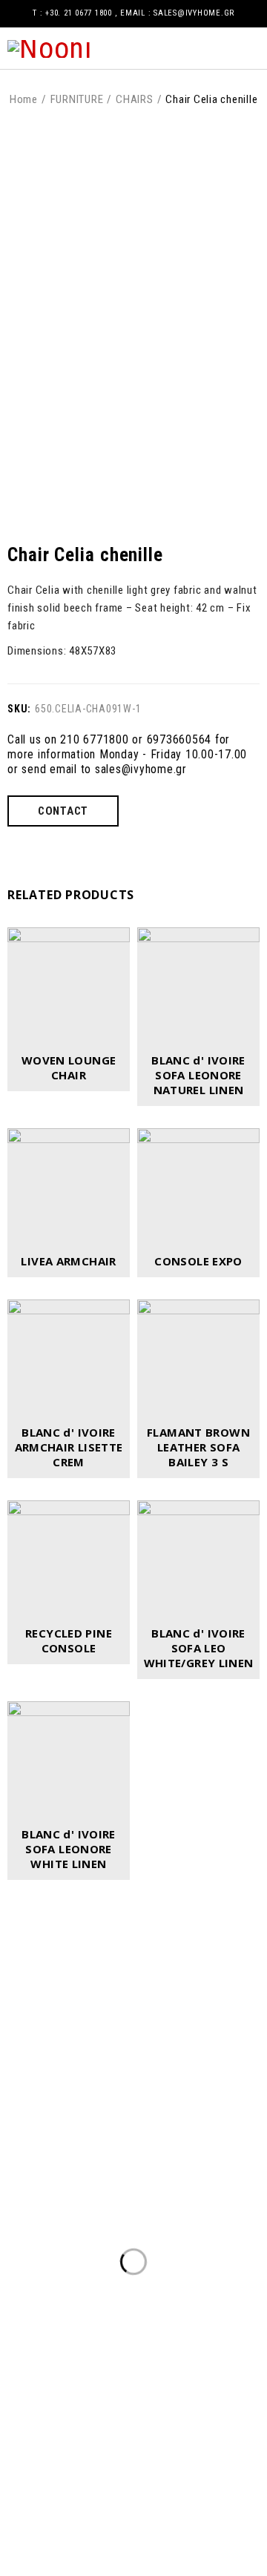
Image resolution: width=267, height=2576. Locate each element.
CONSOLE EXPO (198, 1261)
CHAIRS (135, 99)
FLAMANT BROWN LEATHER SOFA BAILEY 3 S (198, 1447)
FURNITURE (77, 99)
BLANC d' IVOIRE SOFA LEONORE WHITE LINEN (69, 1849)
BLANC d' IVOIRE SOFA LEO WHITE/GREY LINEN (199, 1648)
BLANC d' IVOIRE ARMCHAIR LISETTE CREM (69, 1447)
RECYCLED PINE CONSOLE (69, 1640)
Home (24, 99)
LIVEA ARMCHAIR (68, 1261)
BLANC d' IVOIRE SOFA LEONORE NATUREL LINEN (198, 1075)
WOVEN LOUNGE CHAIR (69, 1067)
